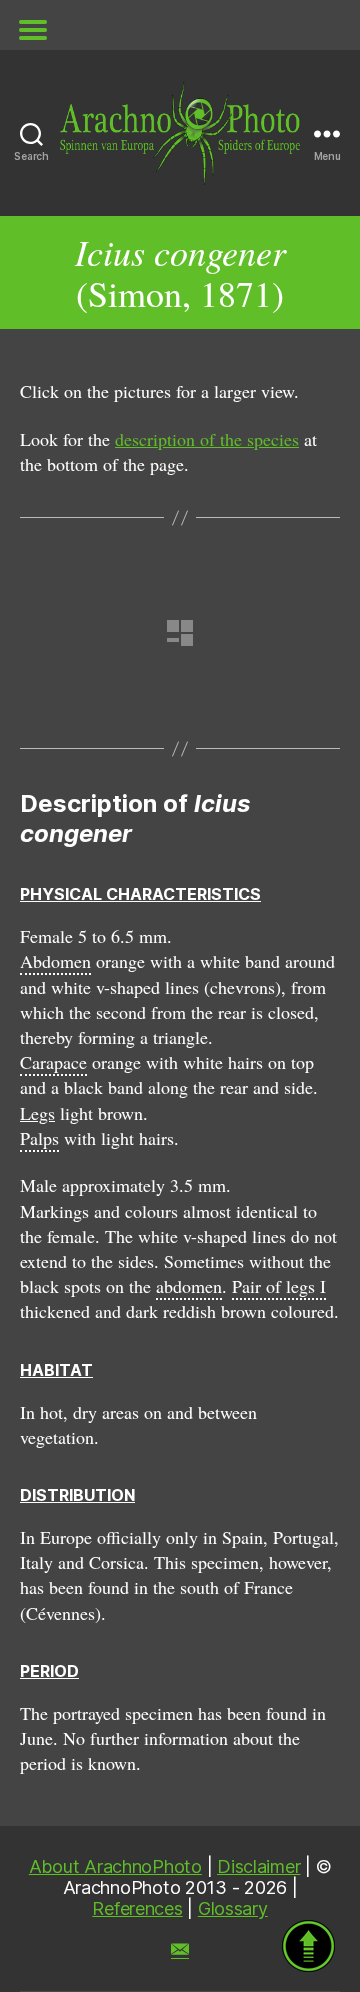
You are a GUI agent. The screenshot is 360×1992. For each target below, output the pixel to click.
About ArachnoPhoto (115, 1866)
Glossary (233, 1908)
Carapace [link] (53, 1062)
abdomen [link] (189, 1286)
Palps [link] (39, 1138)
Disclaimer (258, 1866)
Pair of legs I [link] (279, 1286)
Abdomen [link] (55, 961)
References (137, 1908)
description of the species (207, 439)
